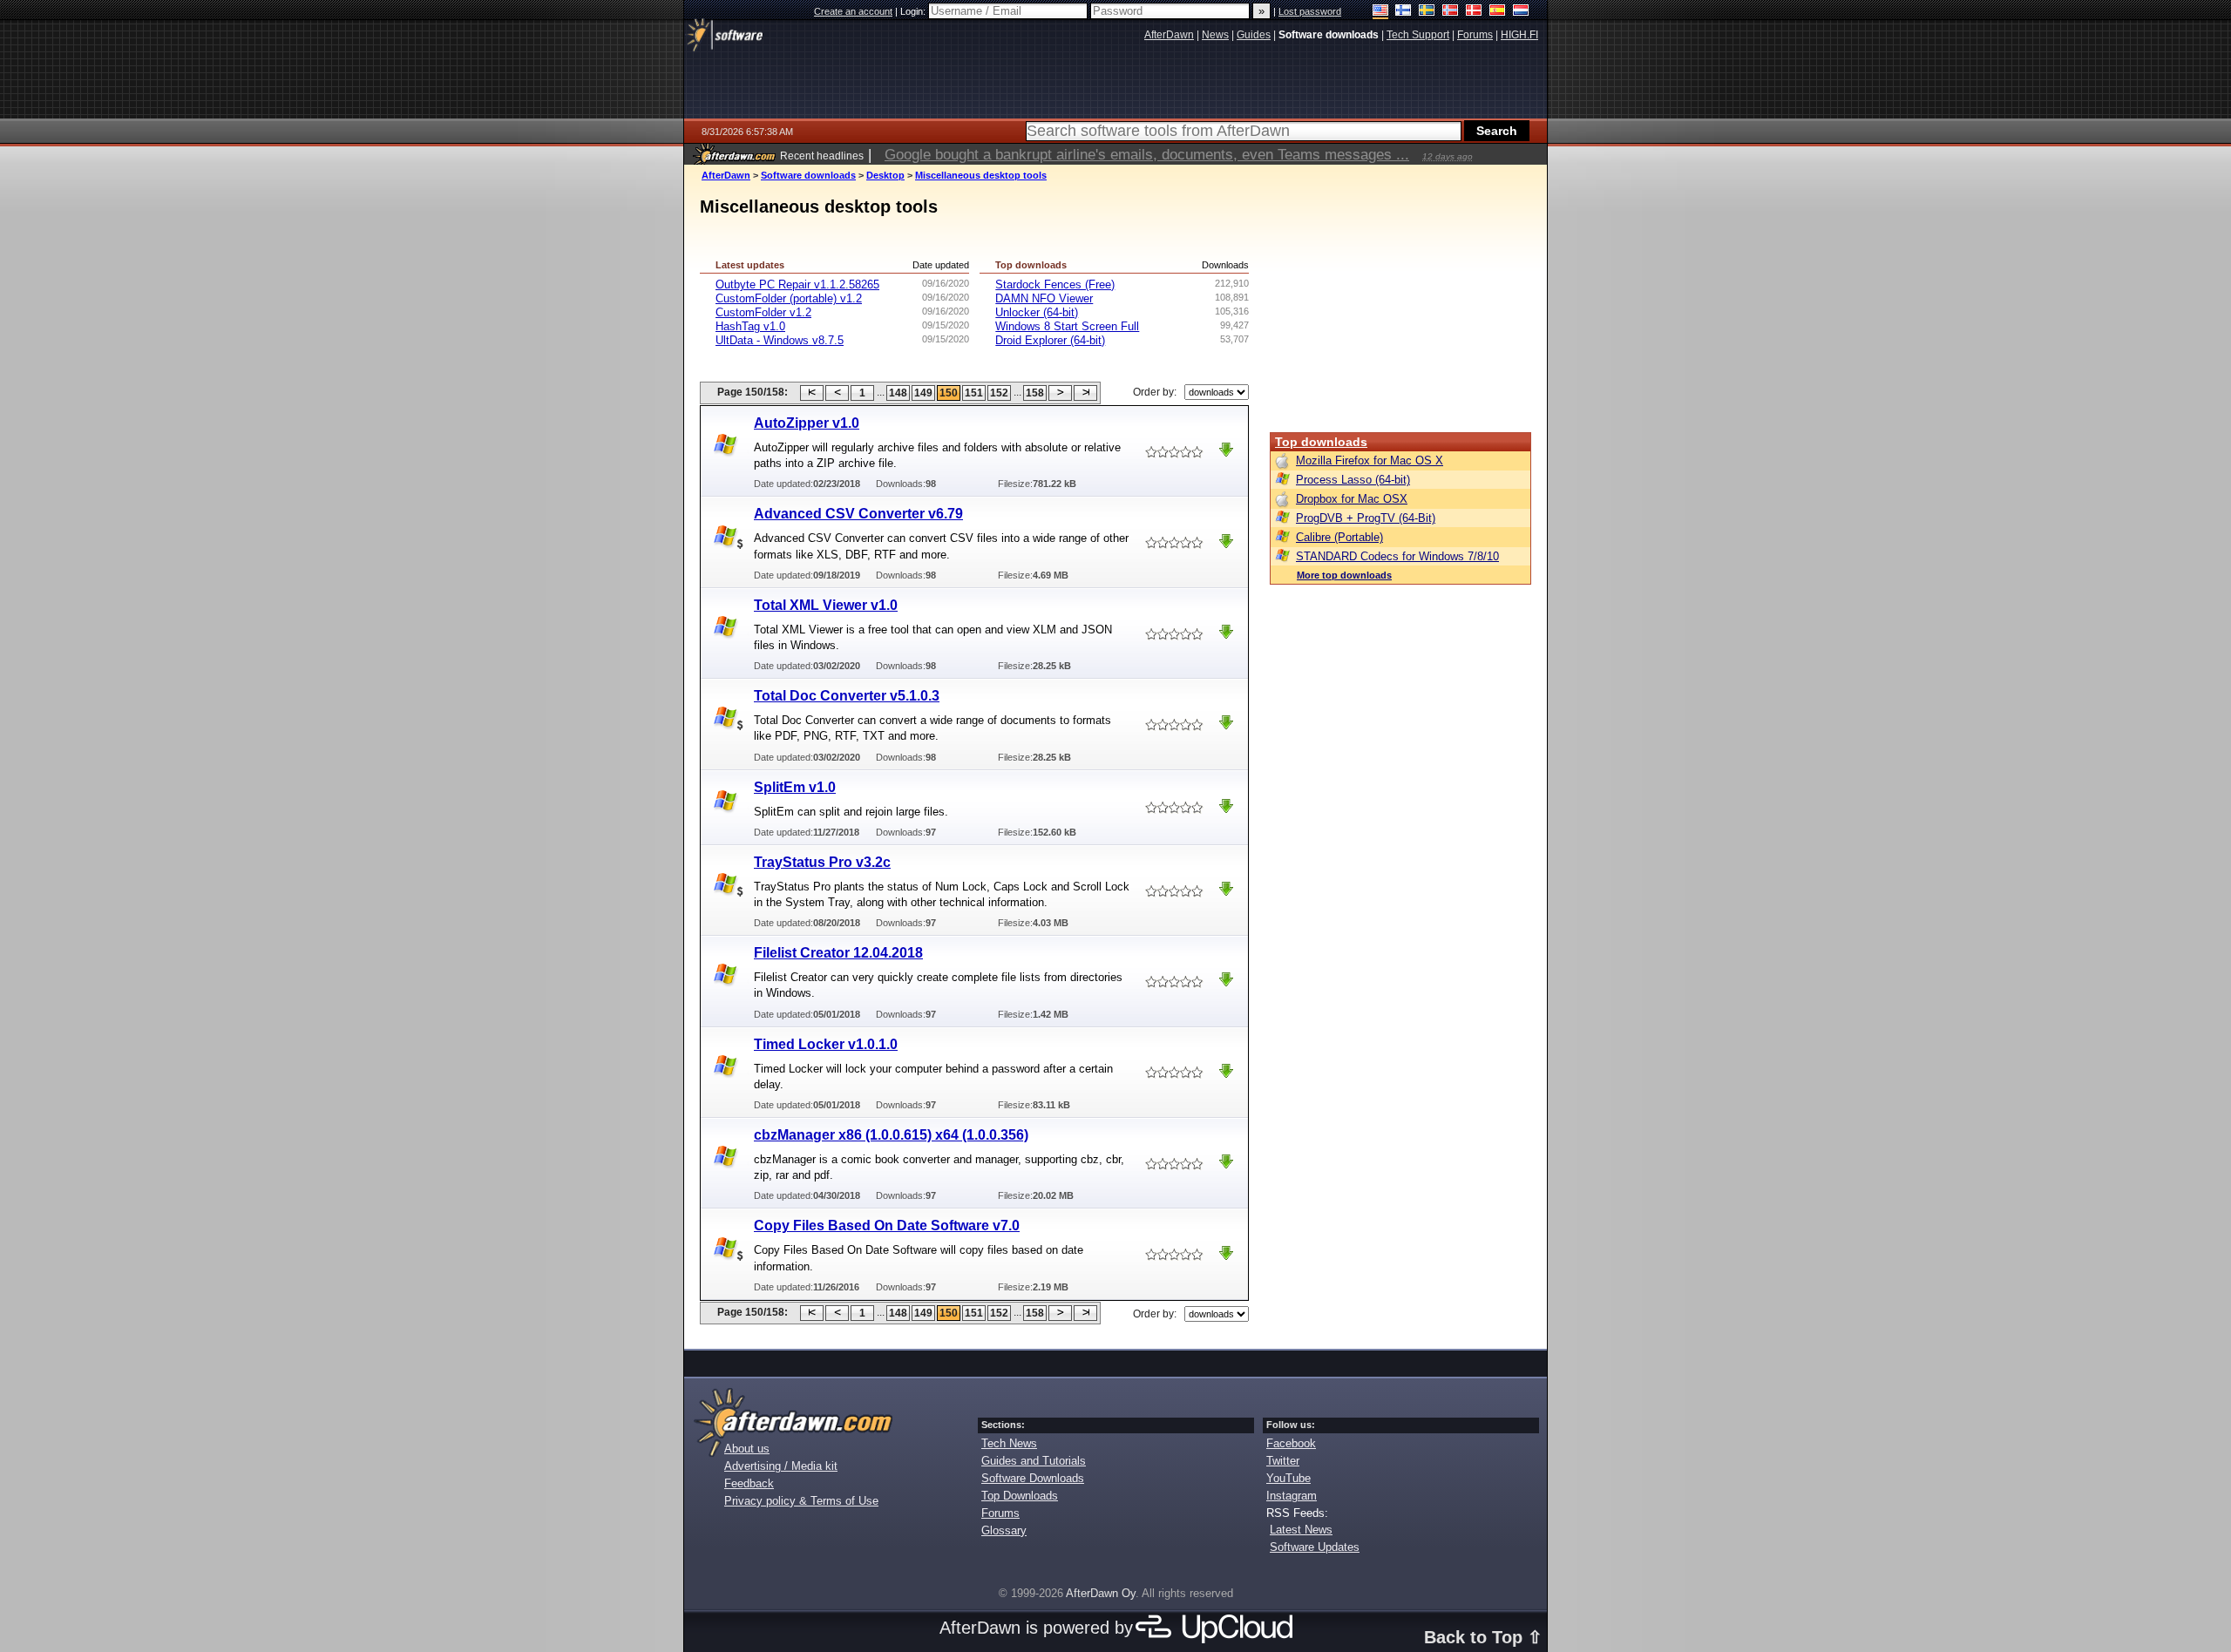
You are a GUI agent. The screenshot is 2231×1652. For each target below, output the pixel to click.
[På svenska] (1427, 12)
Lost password (1310, 11)
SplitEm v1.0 (795, 787)
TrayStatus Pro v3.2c (822, 862)
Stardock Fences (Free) (1055, 284)
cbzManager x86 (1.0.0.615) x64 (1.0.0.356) (891, 1135)
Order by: (1155, 392)
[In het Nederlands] (1521, 12)
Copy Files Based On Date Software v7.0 (887, 1225)
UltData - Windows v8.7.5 (780, 340)
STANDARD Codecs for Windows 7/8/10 (1397, 556)
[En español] (1498, 12)
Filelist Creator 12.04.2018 (838, 953)
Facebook (1291, 1443)
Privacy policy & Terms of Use (801, 1501)
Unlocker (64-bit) (1037, 312)
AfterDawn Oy (1101, 1593)
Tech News (1009, 1443)
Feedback (749, 1483)
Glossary (1004, 1530)
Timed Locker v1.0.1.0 (826, 1044)
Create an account (853, 11)
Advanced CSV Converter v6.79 (858, 514)
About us (747, 1449)
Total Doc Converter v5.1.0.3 (847, 696)
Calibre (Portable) (1339, 537)
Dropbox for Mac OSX (1352, 499)
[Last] (1085, 393)
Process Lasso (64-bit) (1353, 480)
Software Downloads (1033, 1478)
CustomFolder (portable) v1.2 (789, 298)
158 (1035, 393)
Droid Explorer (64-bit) (1050, 340)
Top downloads (1321, 442)
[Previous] (837, 393)
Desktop (885, 175)
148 (898, 393)
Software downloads (808, 175)
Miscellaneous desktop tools (981, 175)
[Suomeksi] (1404, 12)
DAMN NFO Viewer (1044, 298)
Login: (914, 11)
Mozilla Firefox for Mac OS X (1370, 460)
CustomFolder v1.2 (763, 312)
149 (923, 393)
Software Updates (1315, 1547)
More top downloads (1344, 575)
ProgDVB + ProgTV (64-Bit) (1366, 518)
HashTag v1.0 (750, 326)
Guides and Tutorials (1034, 1461)
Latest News (1301, 1530)
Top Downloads (1020, 1496)
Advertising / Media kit (781, 1466)
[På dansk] (1474, 12)
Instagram (1292, 1496)
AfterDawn (726, 175)
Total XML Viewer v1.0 (826, 605)
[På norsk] (1451, 12)
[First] (812, 393)
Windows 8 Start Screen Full (1067, 326)
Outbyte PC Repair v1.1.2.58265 (797, 284)
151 (974, 393)
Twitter (1283, 1461)
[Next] (1060, 393)
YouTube (1288, 1478)
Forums (1000, 1513)
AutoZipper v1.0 (807, 423)
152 (999, 393)
